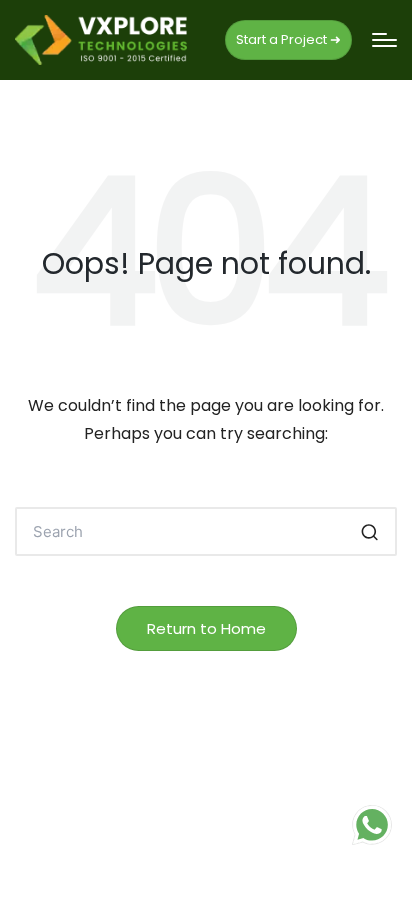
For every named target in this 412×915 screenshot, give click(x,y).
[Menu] (384, 40)
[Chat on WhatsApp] (372, 825)
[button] (288, 40)
